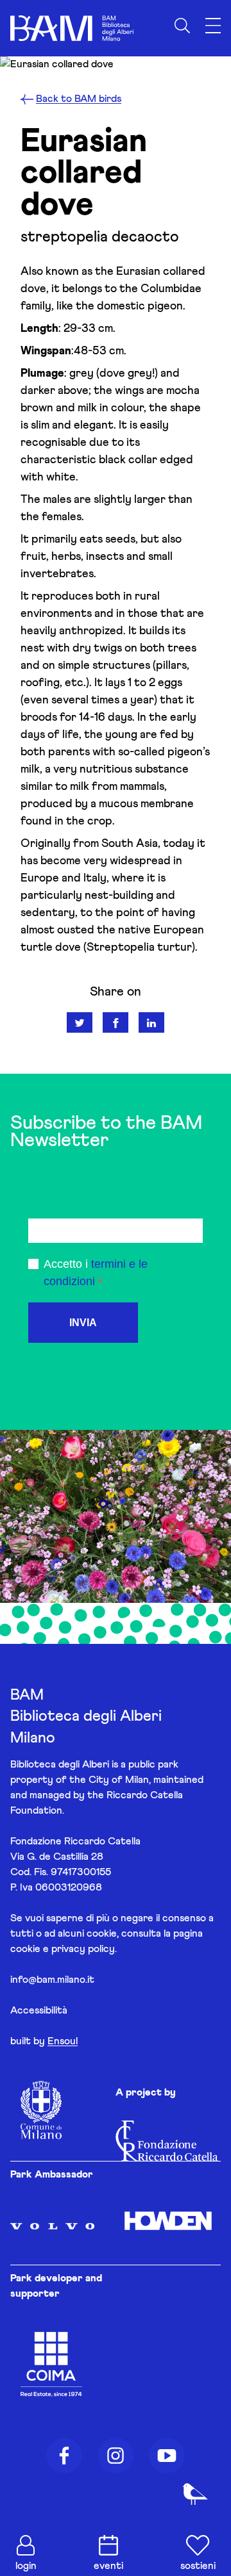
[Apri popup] (195, 2494)
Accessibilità (39, 2010)
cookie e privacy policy (63, 1949)
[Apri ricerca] (182, 26)
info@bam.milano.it (52, 1980)
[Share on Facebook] (116, 1022)
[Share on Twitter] (80, 1022)
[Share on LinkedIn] (151, 1022)
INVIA (83, 1323)
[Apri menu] (213, 26)
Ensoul (63, 2041)
